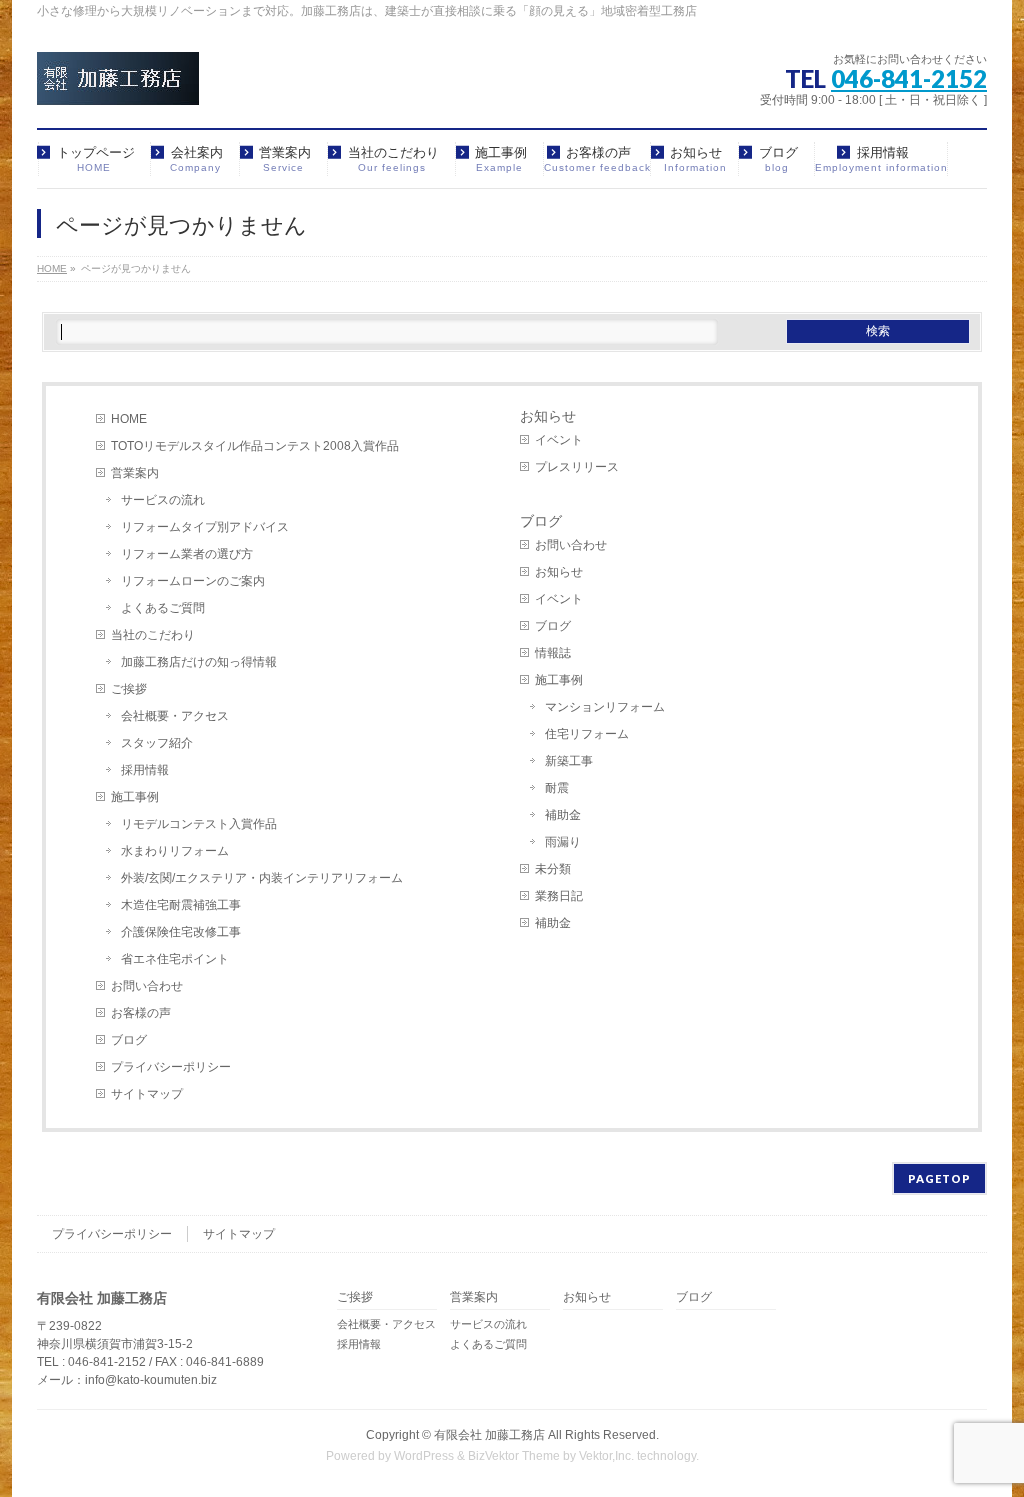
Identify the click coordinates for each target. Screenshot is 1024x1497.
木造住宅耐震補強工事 (181, 905)
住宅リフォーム (587, 734)
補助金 (563, 815)
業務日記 (559, 896)
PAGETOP (939, 1178)
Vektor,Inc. (606, 1456)
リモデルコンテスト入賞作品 (199, 824)
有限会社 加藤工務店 (489, 1435)
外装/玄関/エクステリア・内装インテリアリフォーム (262, 878)
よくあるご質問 (163, 608)
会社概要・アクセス (175, 716)
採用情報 (145, 770)
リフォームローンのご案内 (193, 581)
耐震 (557, 788)
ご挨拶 (129, 689)
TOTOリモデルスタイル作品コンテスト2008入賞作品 (255, 446)
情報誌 (553, 653)
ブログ (129, 1040)
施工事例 (135, 797)
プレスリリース (577, 467)
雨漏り (563, 842)
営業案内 (135, 473)
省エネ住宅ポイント (175, 959)
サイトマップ (147, 1094)
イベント (559, 440)
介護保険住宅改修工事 (181, 932)
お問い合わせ (147, 986)
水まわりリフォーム (175, 851)
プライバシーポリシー (171, 1067)
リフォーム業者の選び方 (187, 554)
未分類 (553, 869)
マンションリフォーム (605, 707)
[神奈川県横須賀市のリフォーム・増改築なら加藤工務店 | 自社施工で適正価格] (118, 82)
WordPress (424, 1456)
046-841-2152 (909, 78)
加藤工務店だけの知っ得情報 (199, 662)
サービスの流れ (163, 500)
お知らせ (548, 416)
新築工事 (569, 761)
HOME (129, 419)
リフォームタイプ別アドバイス (205, 527)
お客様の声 (141, 1013)
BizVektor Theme (514, 1456)
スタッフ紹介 (157, 743)
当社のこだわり (153, 635)
